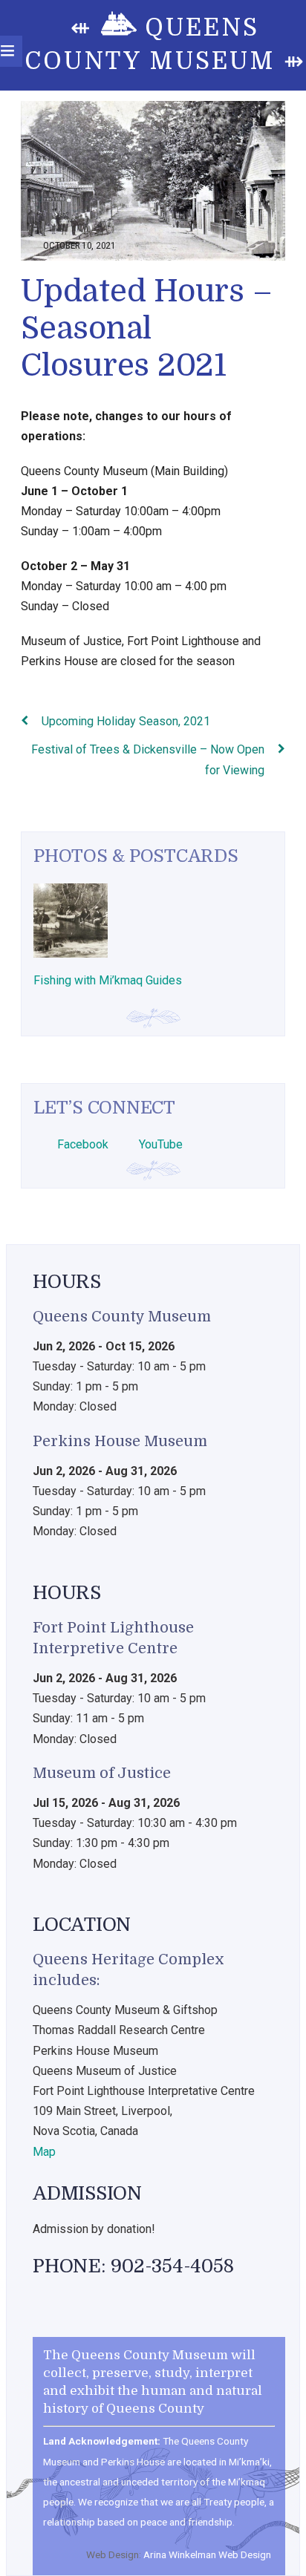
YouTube (159, 1144)
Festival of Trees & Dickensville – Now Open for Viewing (148, 759)
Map (44, 2152)
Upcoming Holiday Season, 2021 (126, 721)
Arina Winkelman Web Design (207, 2554)
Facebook (81, 1144)
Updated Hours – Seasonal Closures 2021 (146, 328)
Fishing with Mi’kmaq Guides (108, 980)
